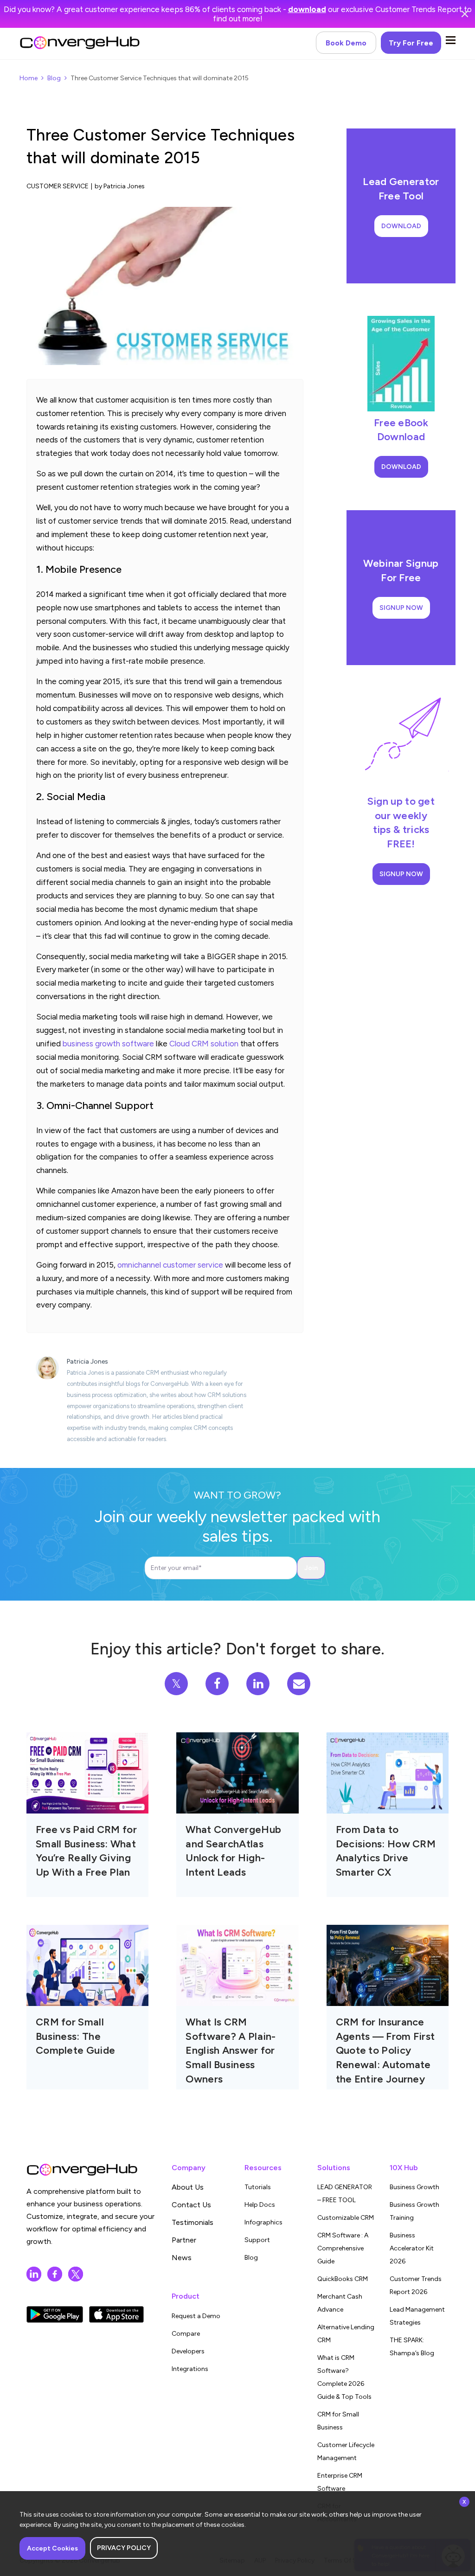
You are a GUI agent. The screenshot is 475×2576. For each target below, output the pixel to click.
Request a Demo (196, 2316)
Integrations (190, 2369)
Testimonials (193, 2222)
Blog (54, 78)
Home (29, 78)
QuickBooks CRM (343, 2279)
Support (257, 2240)
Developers (188, 2351)
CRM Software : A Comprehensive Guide (343, 2248)
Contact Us (191, 2205)
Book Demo (346, 43)
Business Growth (414, 2187)
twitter (76, 2274)
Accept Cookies (52, 2548)
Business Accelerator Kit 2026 (412, 2248)
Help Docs (260, 2205)
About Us (188, 2187)
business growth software (108, 1044)
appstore (116, 2314)
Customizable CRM (346, 2218)
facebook (55, 2274)
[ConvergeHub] (80, 43)
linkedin (34, 2274)
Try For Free (411, 43)
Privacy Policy (124, 2548)
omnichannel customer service (170, 1265)
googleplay (55, 2314)
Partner (184, 2240)
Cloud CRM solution (204, 1044)
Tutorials (258, 2187)
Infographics (263, 2222)
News (182, 2258)
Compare (186, 2334)
